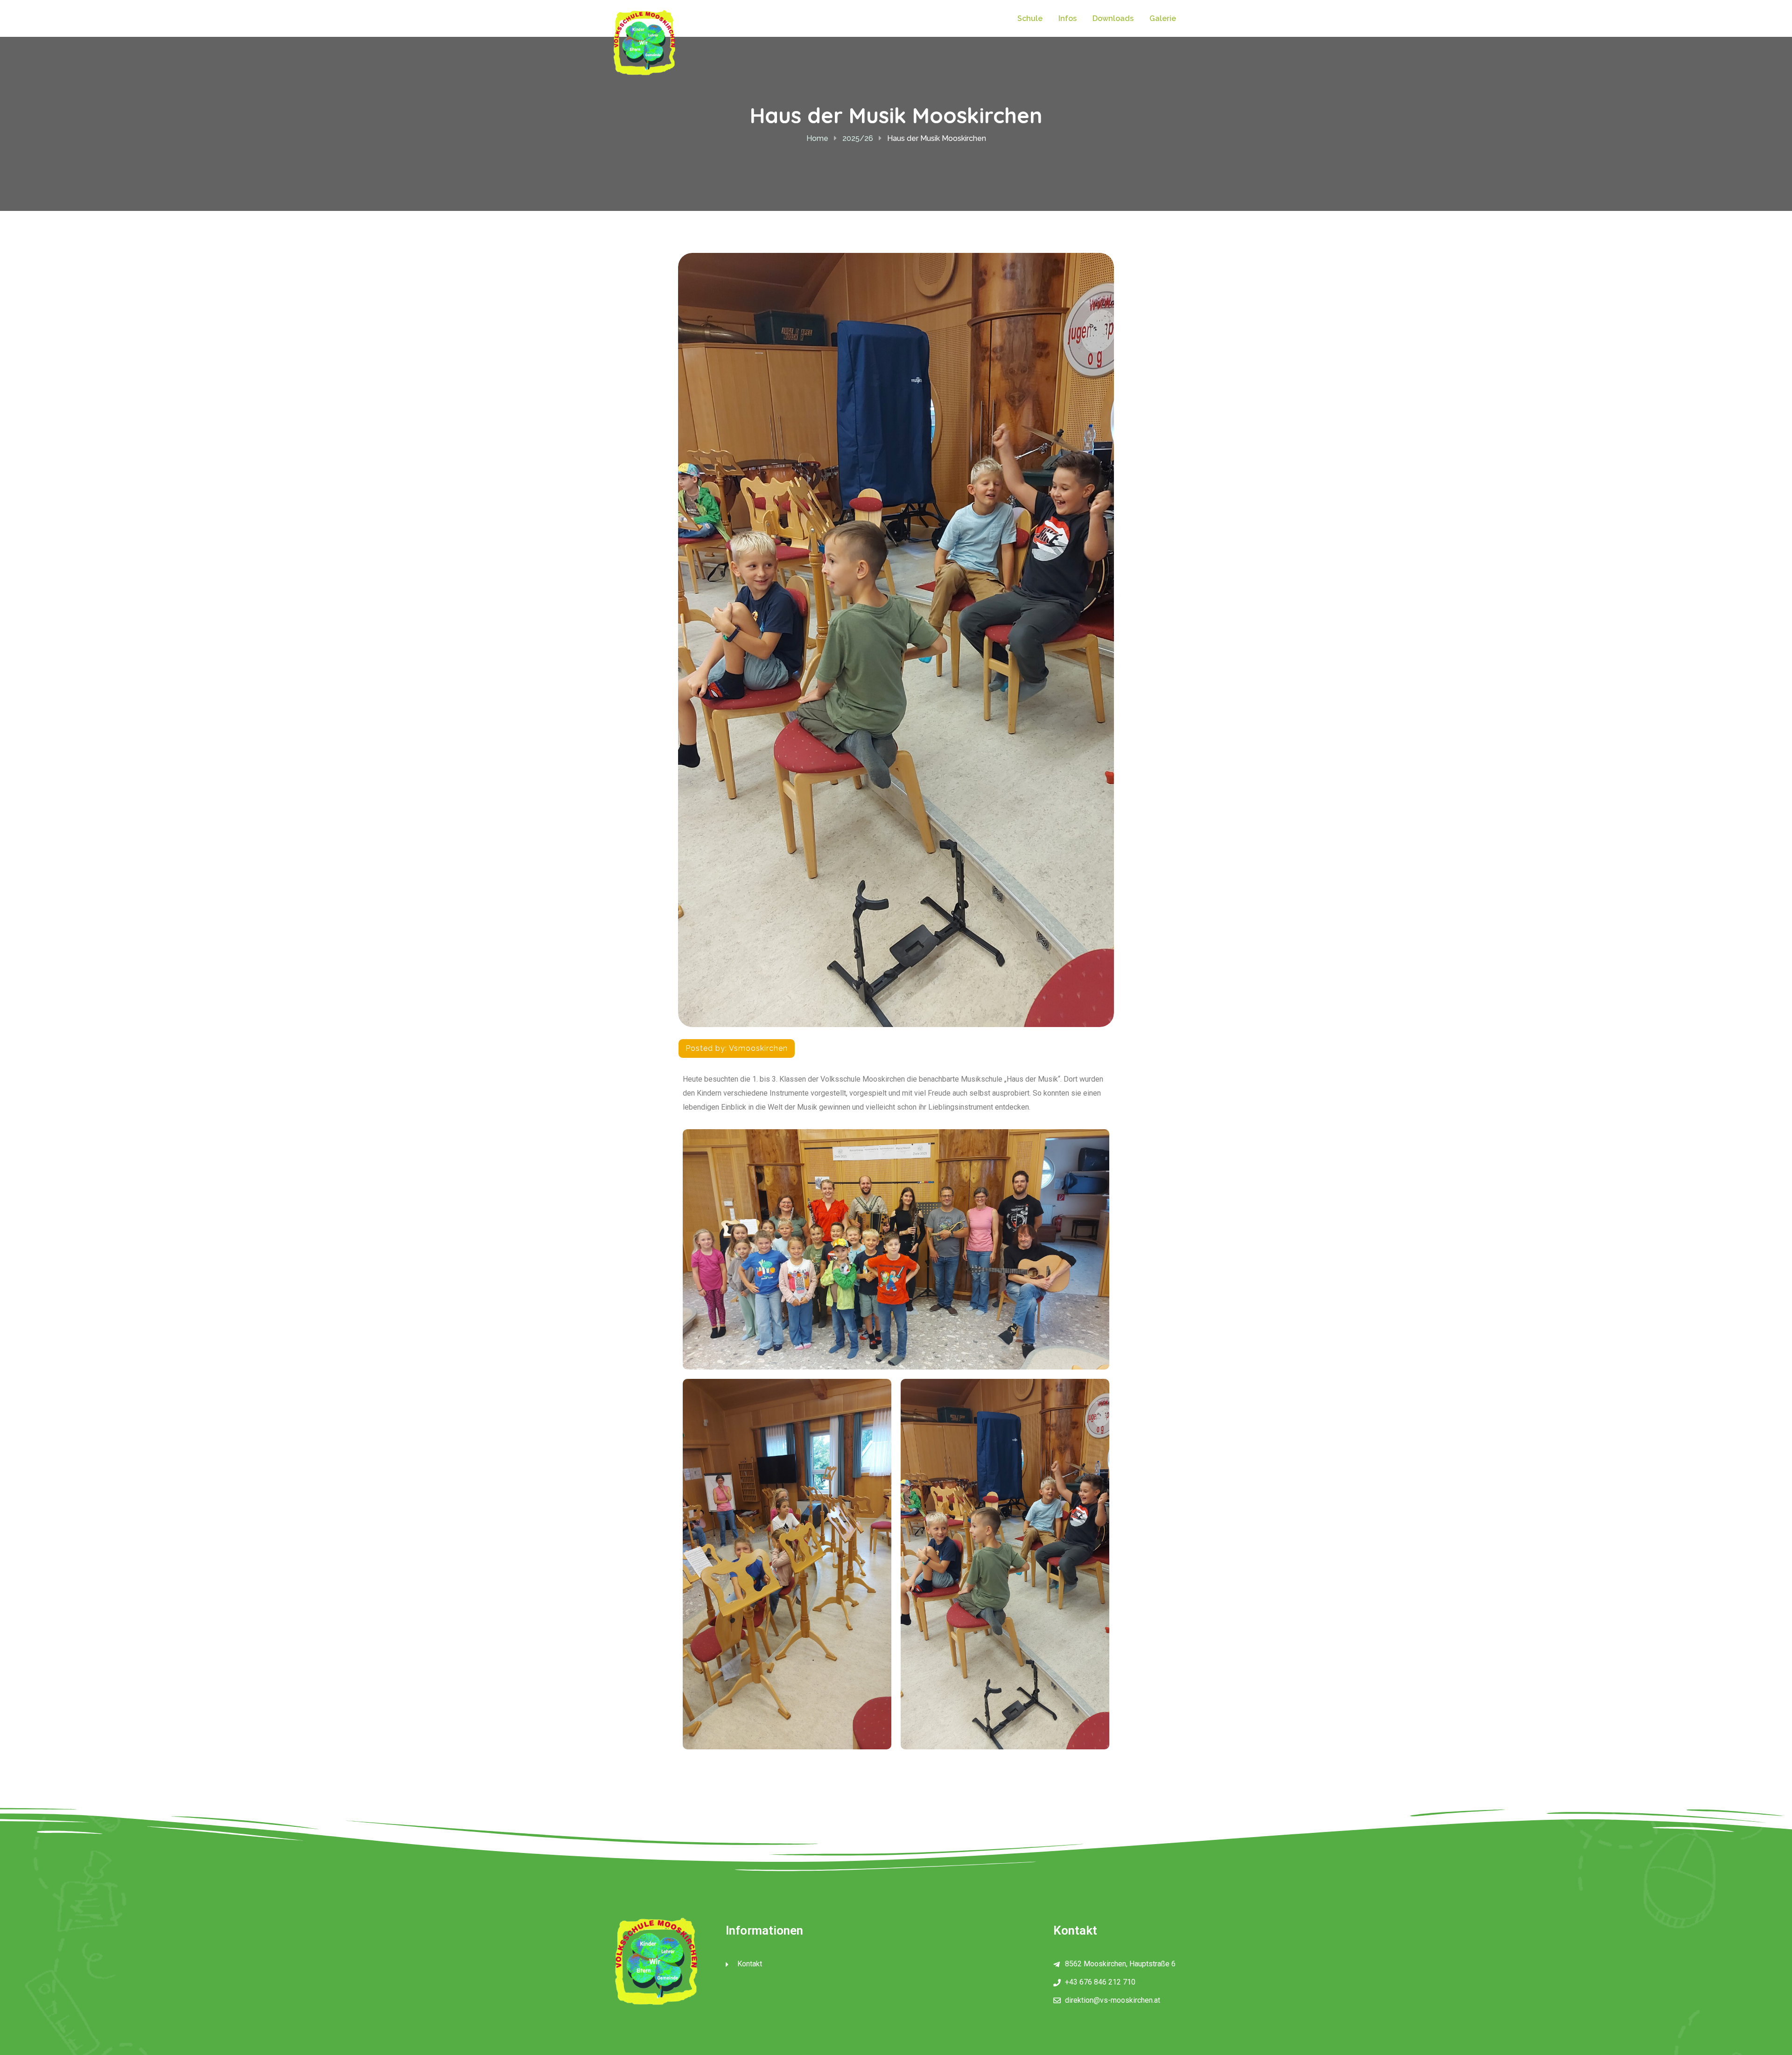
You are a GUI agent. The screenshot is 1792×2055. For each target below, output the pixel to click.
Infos (1067, 18)
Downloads (1113, 18)
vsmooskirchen (758, 1048)
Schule (1030, 18)
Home (817, 138)
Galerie (1163, 18)
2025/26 (858, 138)
